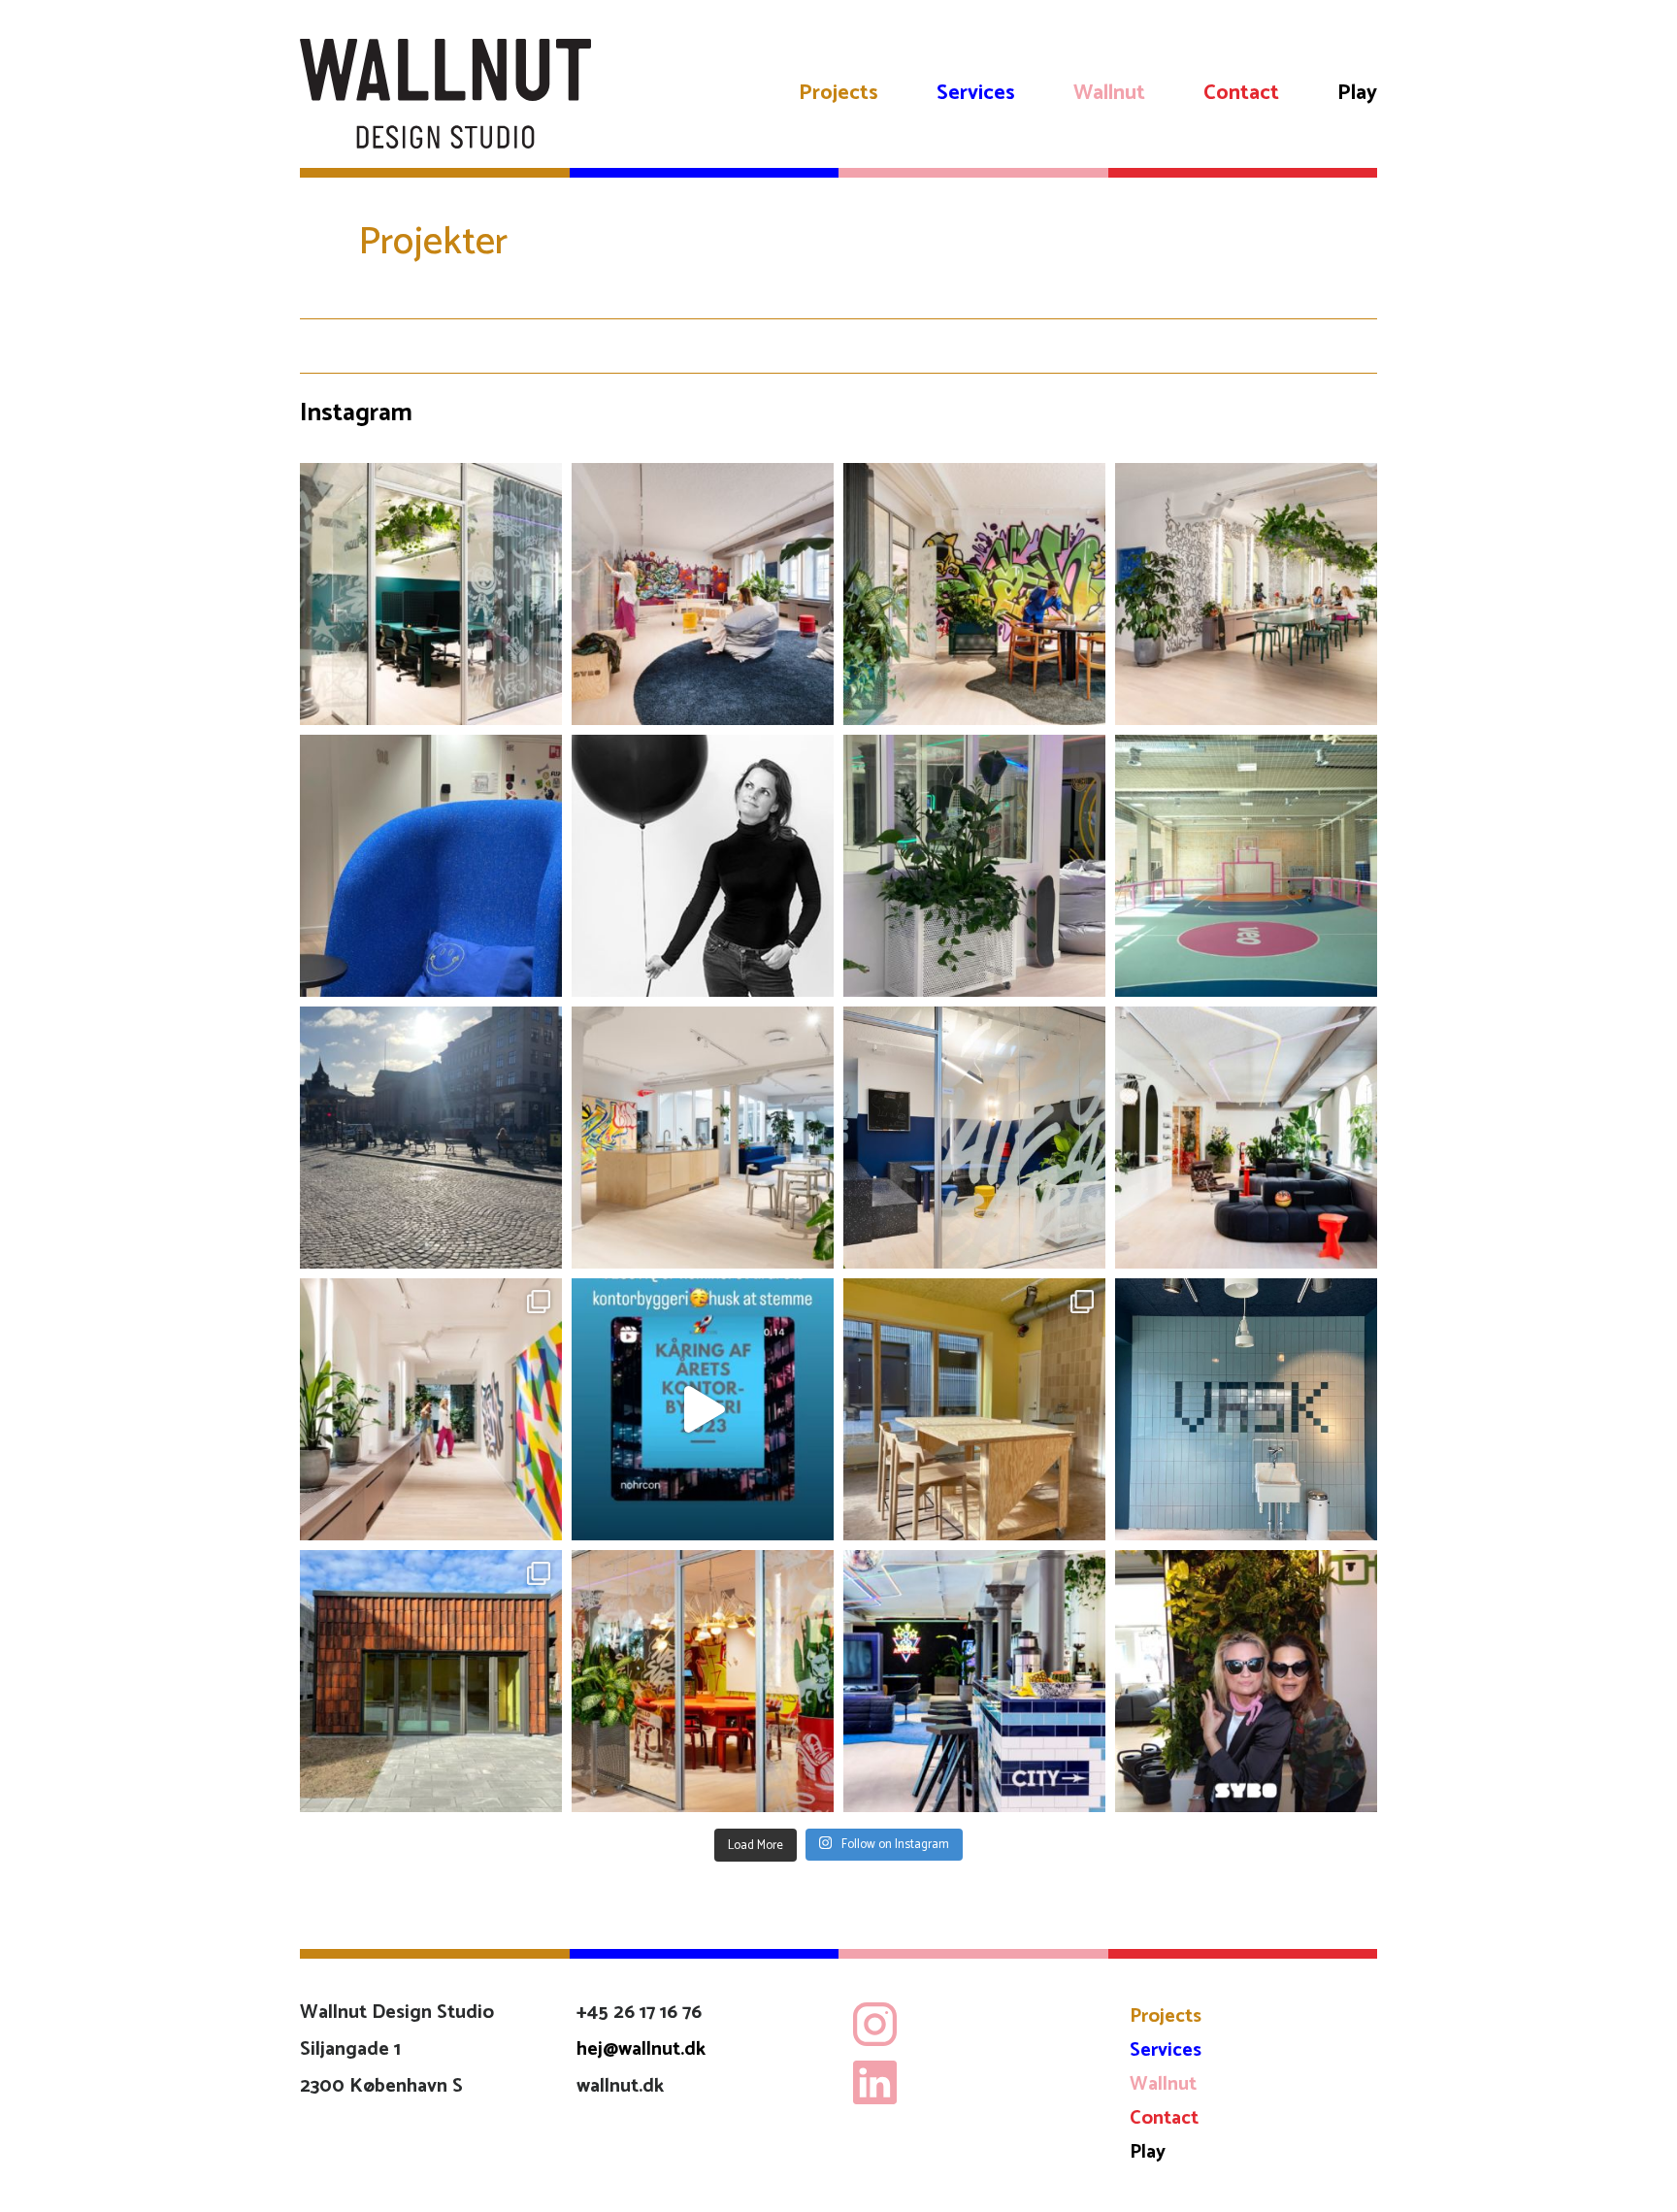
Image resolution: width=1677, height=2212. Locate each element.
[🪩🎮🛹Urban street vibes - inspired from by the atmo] (974, 1681)
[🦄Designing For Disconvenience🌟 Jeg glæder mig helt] (703, 866)
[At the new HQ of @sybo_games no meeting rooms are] (974, 1138)
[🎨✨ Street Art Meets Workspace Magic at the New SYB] (431, 1409)
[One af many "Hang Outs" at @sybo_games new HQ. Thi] (703, 1138)
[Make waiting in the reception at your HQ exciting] (1246, 1681)
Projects (838, 93)
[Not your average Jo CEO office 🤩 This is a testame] (974, 594)
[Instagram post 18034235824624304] (703, 1409)
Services (976, 93)
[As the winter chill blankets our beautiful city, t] (431, 1138)
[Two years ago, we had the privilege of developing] (1246, 866)
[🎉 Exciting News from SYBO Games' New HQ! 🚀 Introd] (703, 1681)
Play (1357, 93)
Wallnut (1109, 93)
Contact (1241, 93)
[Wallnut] (445, 94)
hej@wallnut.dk (641, 2049)
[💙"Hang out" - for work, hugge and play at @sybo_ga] (1246, 1138)
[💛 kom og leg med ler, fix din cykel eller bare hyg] (974, 1409)
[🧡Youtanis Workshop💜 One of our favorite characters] (703, 594)
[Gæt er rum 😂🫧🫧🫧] (1246, 1409)
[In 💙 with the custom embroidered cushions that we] (431, 866)
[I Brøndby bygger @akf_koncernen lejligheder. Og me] (431, 1681)
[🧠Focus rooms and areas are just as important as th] (431, 594)
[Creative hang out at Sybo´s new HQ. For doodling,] (1246, 594)
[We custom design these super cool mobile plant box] (974, 866)
